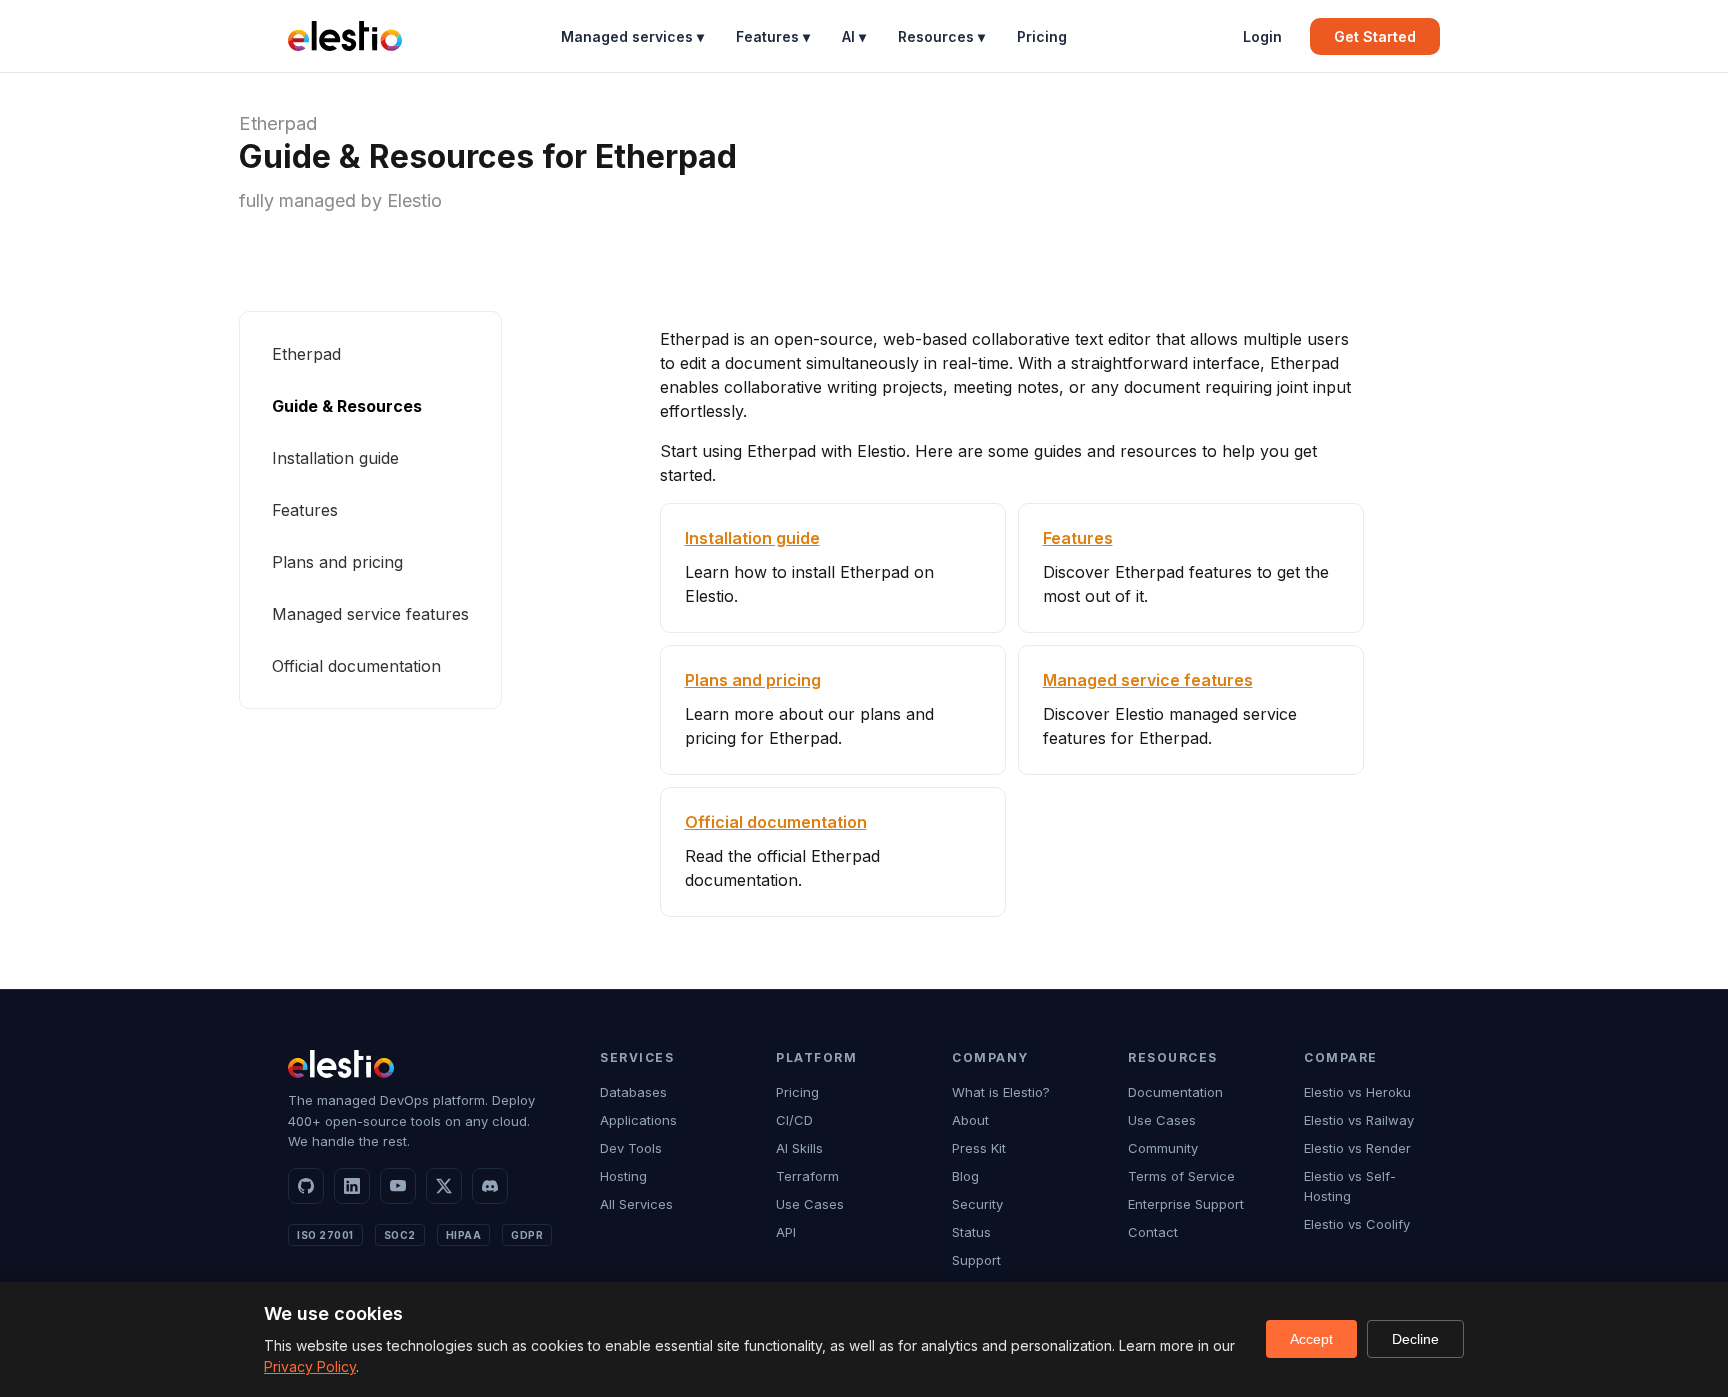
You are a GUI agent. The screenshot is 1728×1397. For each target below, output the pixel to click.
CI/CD (794, 1120)
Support (976, 1260)
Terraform (807, 1176)
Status (971, 1232)
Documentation (1175, 1092)
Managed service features (370, 614)
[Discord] (490, 1186)
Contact (1153, 1232)
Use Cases (810, 1204)
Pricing (1042, 36)
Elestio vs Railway (1359, 1120)
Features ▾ (773, 36)
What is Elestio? (1001, 1092)
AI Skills (799, 1148)
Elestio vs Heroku (1357, 1092)
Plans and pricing (337, 562)
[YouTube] (398, 1186)
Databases (633, 1092)
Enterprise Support (1186, 1204)
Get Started (1375, 36)
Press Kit (979, 1148)
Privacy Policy (310, 1366)
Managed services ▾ (632, 36)
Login (1262, 36)
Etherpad (278, 123)
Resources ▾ (941, 36)
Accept (1311, 1339)
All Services (636, 1204)
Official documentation (356, 666)
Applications (638, 1120)
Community (1163, 1148)
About (970, 1120)
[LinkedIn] (352, 1186)
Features (305, 510)
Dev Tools (631, 1148)
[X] (444, 1186)
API (786, 1232)
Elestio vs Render (1357, 1148)
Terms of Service (1181, 1176)
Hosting (623, 1176)
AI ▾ (854, 36)
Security (977, 1204)
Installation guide (335, 458)
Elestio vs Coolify (1357, 1224)
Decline (1415, 1339)
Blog (965, 1176)
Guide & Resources (347, 406)
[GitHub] (306, 1186)
